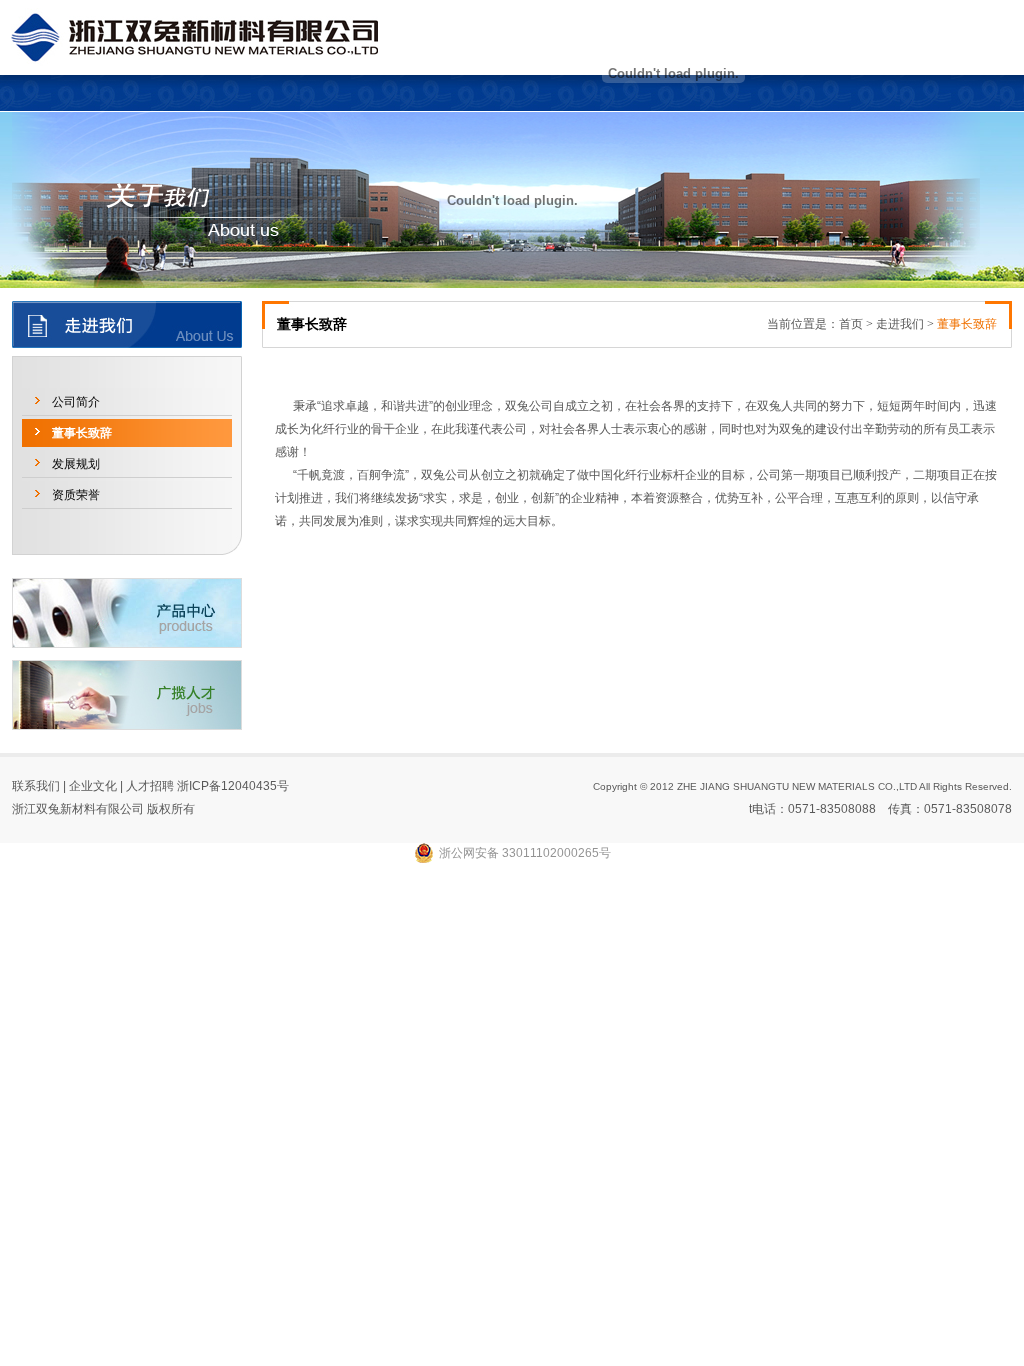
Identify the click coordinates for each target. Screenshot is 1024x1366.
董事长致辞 (82, 433)
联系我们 (36, 786)
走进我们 (900, 324)
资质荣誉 (76, 495)
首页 (851, 324)
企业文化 (93, 786)
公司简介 (76, 402)
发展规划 (76, 464)
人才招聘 (150, 786)
